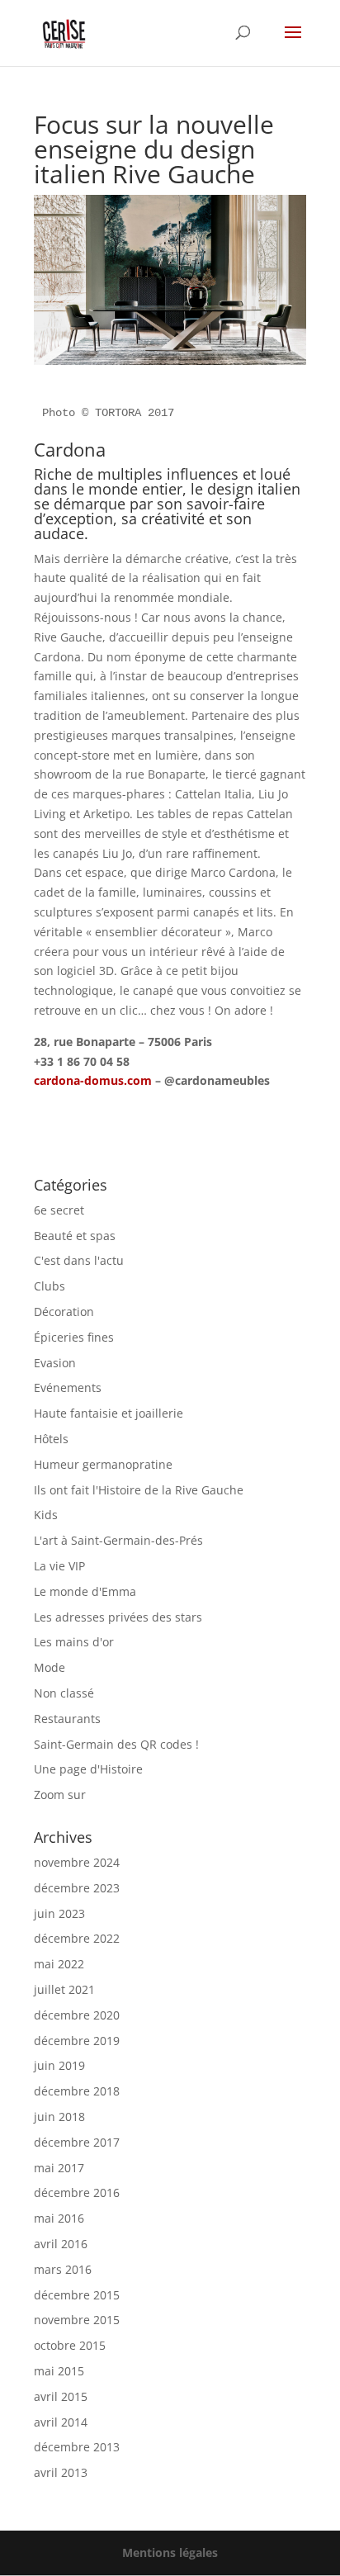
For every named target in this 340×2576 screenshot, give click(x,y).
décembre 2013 (77, 2447)
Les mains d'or (74, 1642)
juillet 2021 (64, 1989)
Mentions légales (170, 2552)
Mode (50, 1667)
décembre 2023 (77, 1888)
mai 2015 (59, 2371)
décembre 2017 (77, 2142)
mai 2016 (59, 2218)
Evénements (68, 1387)
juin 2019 (59, 2065)
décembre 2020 (77, 2015)
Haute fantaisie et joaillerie (109, 1413)
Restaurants (67, 1719)
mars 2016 (63, 2269)
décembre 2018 (77, 2091)
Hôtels (51, 1439)
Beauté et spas (75, 1236)
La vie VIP (59, 1566)
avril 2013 (61, 2472)
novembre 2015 (77, 2320)
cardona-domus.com (93, 1080)
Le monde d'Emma (85, 1591)
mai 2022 (59, 1964)
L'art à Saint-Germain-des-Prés (118, 1540)
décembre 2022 (77, 1938)
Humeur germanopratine (103, 1464)
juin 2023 (59, 1913)
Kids (46, 1515)
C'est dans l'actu (79, 1260)
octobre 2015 (70, 2345)
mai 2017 (59, 2168)
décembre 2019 (77, 2041)
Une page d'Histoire (88, 1769)
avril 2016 (61, 2244)
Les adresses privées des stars (118, 1617)
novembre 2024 (77, 1862)
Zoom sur (60, 1795)
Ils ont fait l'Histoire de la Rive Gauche (139, 1490)
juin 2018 (59, 2117)
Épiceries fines (74, 1337)
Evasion (55, 1363)
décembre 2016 (77, 2192)
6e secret (59, 1210)
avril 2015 (61, 2396)
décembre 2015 (77, 2295)
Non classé (64, 1693)
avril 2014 (61, 2422)
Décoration (64, 1312)
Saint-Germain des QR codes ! (118, 1744)
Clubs (50, 1286)
